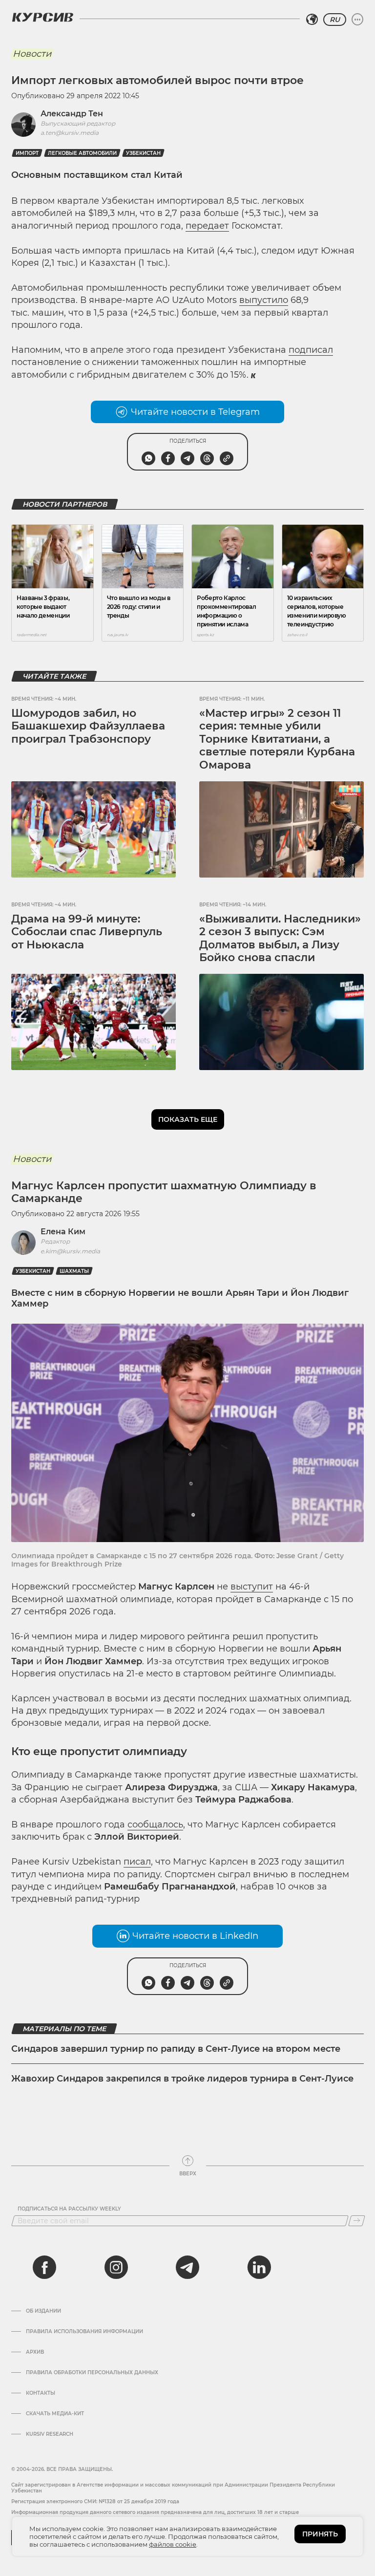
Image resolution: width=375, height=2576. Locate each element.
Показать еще (188, 1119)
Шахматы (74, 1271)
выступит (252, 1587)
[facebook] (44, 2267)
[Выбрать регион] (312, 20)
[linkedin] (259, 2267)
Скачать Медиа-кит (55, 2414)
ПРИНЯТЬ (320, 2534)
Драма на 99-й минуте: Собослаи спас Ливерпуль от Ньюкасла (87, 932)
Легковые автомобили (82, 153)
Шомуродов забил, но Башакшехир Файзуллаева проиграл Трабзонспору (88, 726)
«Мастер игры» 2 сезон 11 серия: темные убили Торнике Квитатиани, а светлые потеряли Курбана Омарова (277, 739)
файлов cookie (173, 2544)
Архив (35, 2352)
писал (137, 1862)
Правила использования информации (84, 2332)
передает (207, 226)
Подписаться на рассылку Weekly (69, 2209)
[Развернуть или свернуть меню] (357, 20)
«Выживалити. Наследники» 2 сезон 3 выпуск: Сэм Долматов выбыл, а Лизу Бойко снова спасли (280, 938)
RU (335, 20)
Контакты (41, 2393)
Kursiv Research (50, 2434)
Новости (32, 54)
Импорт (27, 153)
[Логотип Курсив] (42, 17)
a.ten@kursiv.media (70, 133)
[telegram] (187, 2267)
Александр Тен (72, 114)
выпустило (264, 300)
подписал (311, 350)
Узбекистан (143, 153)
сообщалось (155, 1825)
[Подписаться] (357, 2221)
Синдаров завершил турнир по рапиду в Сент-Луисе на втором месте (176, 2049)
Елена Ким (63, 1232)
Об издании (43, 2311)
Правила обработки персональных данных (92, 2373)
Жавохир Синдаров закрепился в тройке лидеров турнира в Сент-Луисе (182, 2079)
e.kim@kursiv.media (70, 1251)
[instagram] (116, 2267)
